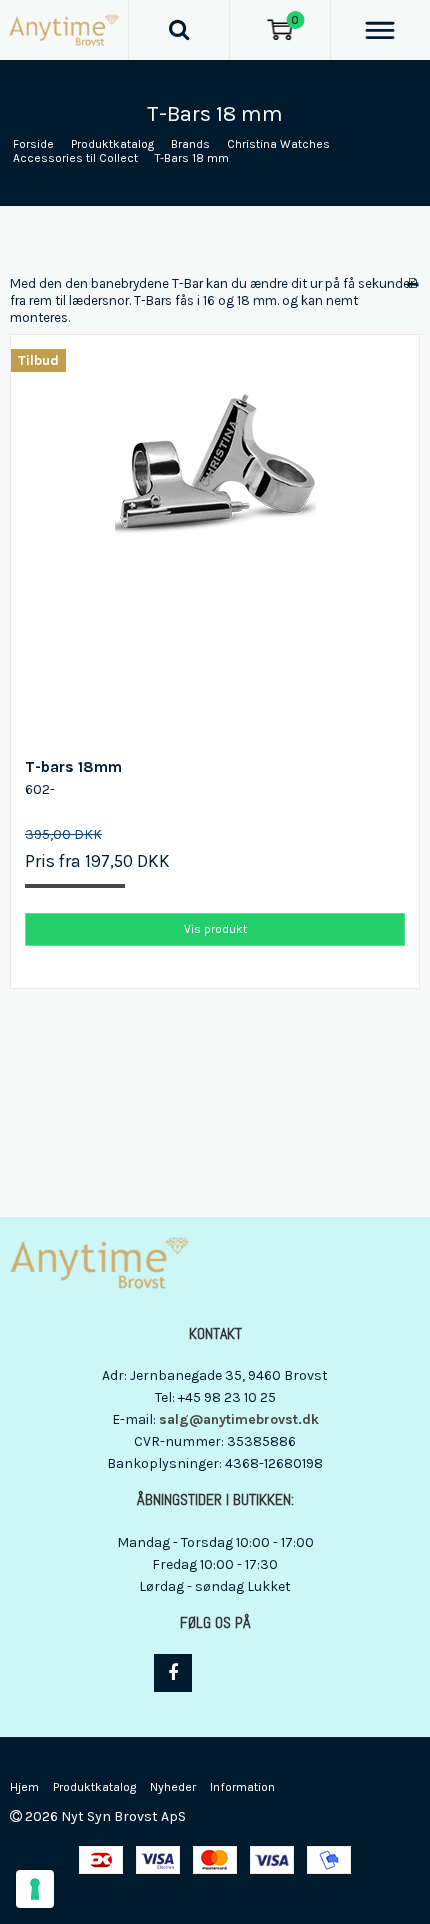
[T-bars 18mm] (215, 539)
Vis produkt (215, 929)
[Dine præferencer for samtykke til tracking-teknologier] (35, 1889)
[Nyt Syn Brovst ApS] (64, 30)
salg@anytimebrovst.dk (239, 1419)
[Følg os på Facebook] (173, 1673)
